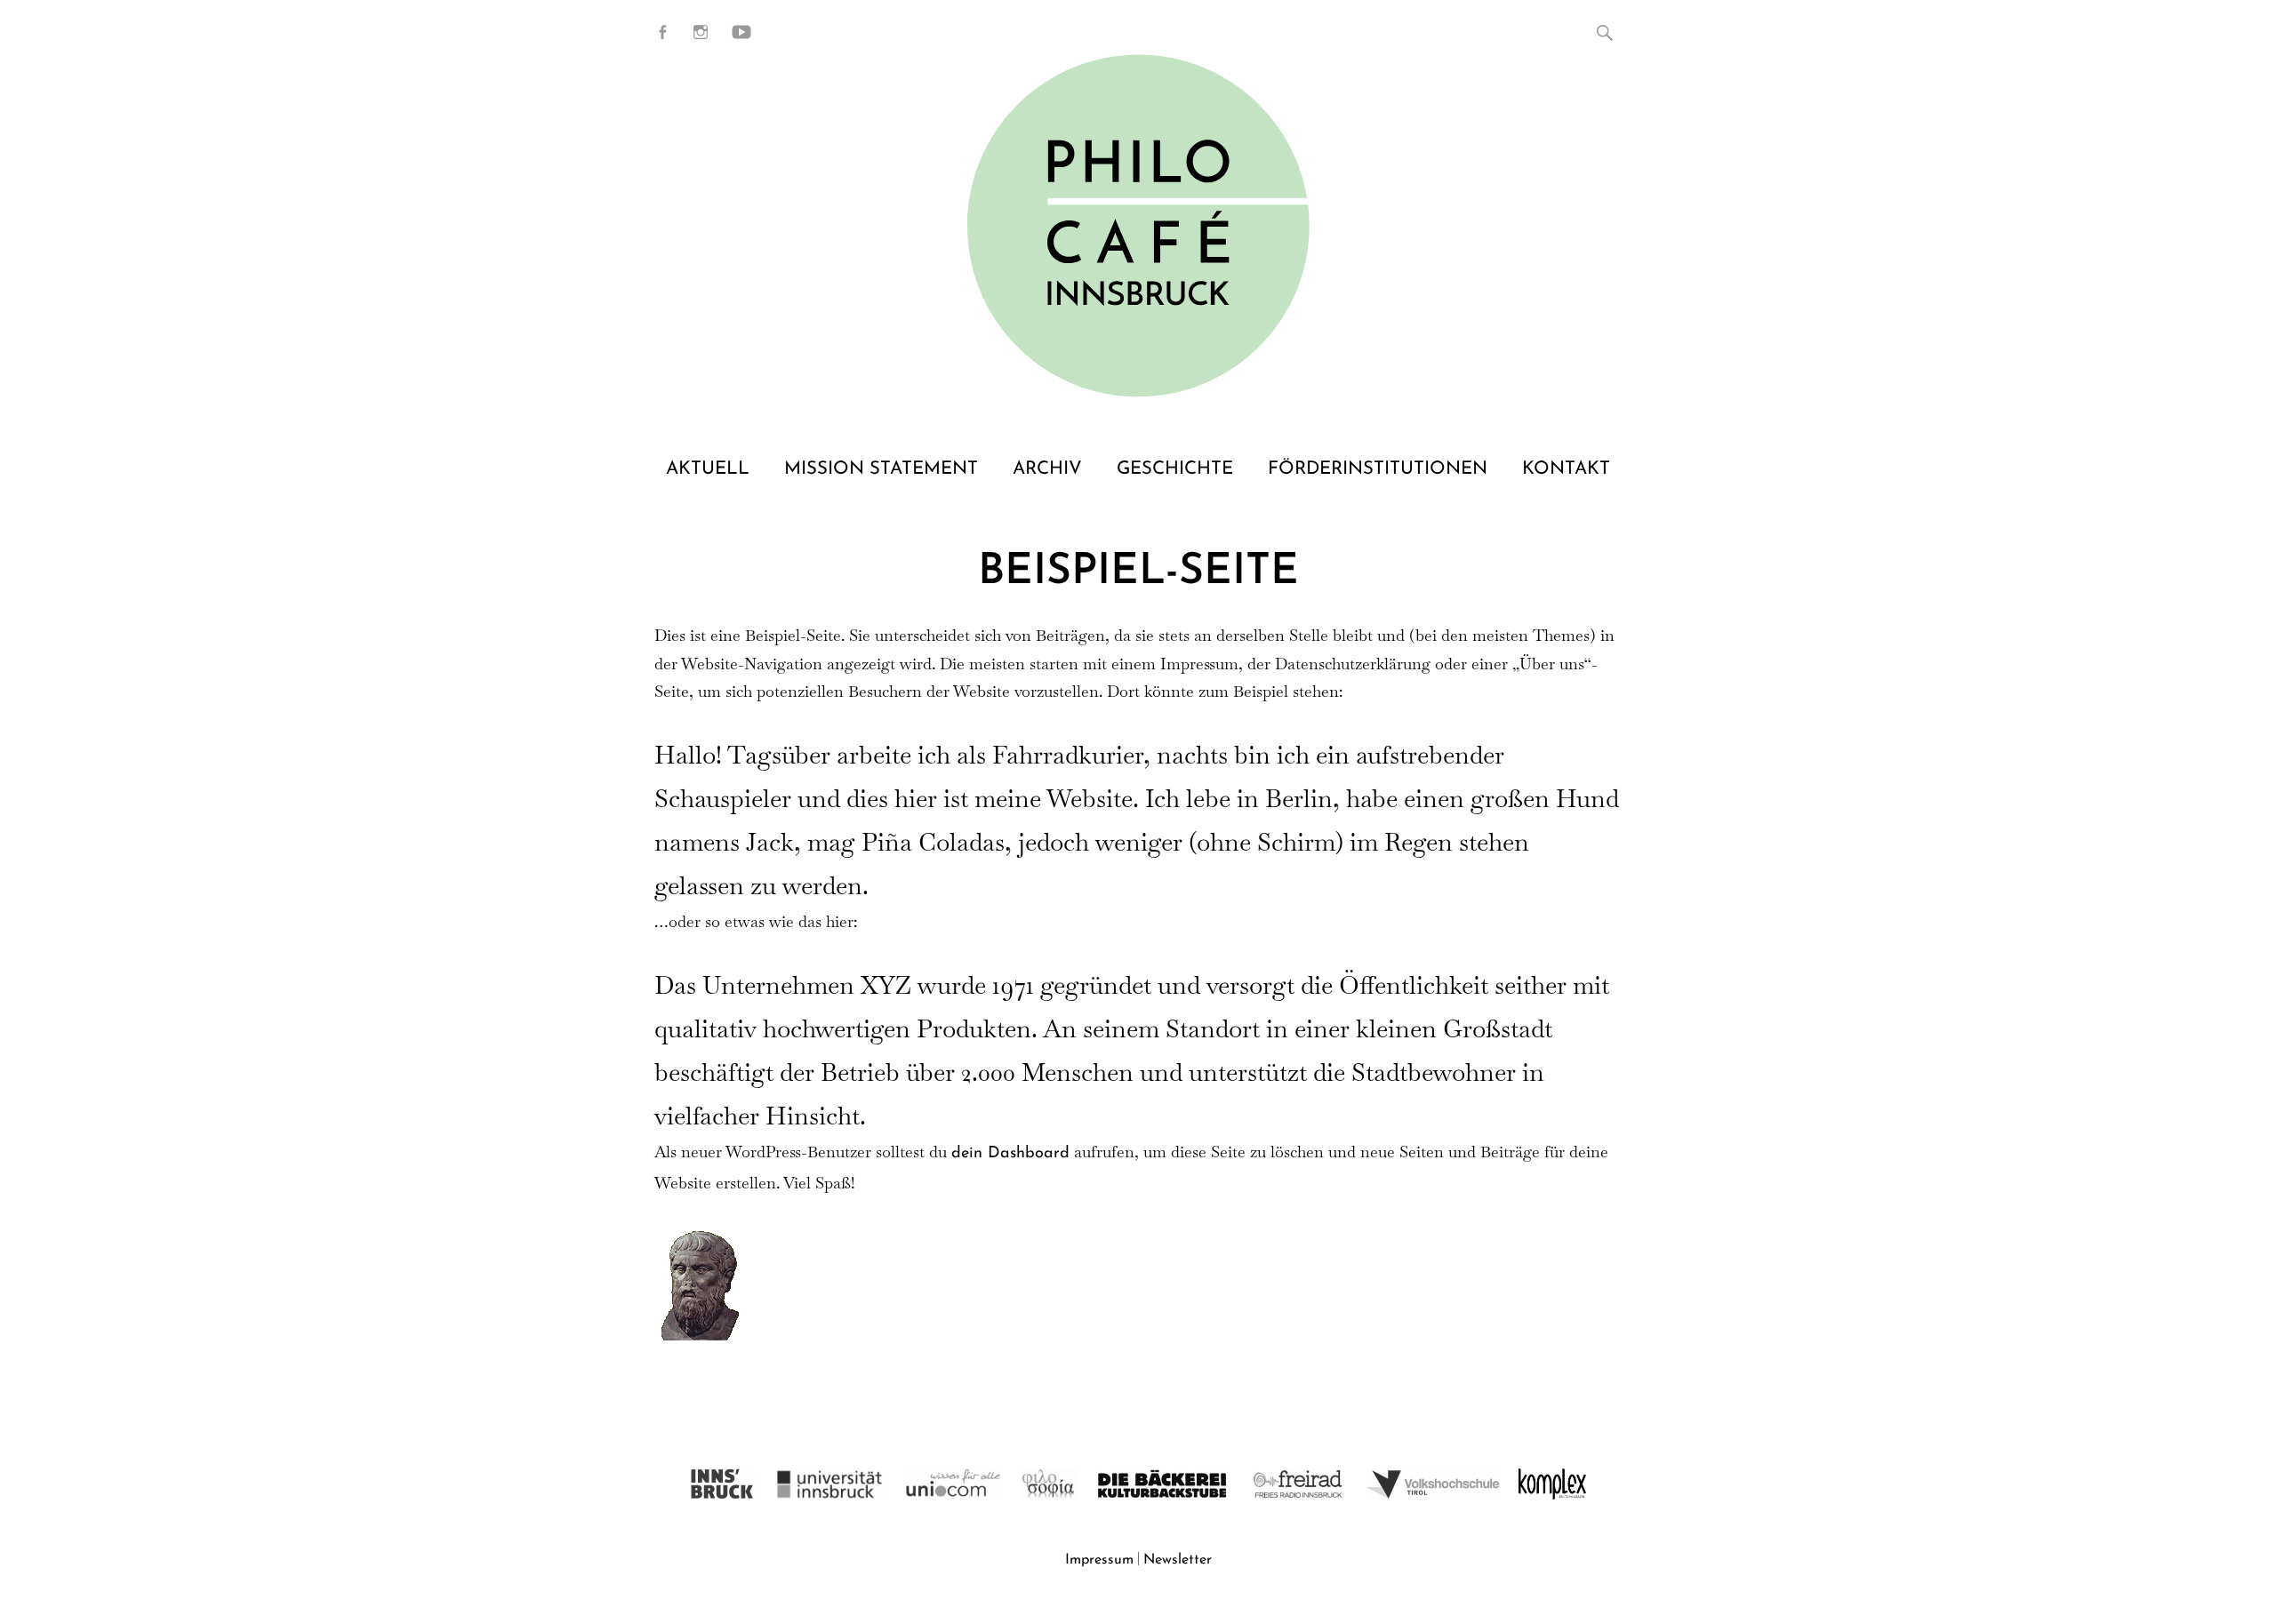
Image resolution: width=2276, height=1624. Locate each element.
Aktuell (708, 469)
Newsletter (1178, 1560)
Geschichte (1175, 469)
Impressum (1099, 1560)
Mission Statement (881, 469)
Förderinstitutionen (1378, 469)
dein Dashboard (1010, 1154)
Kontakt (1566, 469)
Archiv (1047, 469)
